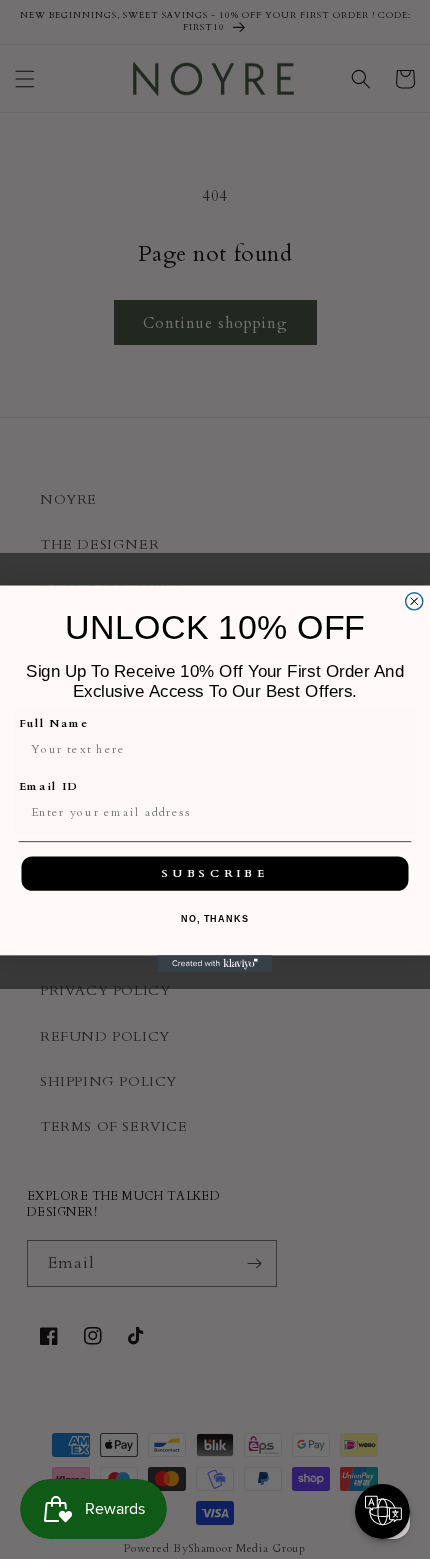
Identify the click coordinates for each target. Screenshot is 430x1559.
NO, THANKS (215, 920)
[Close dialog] (414, 601)
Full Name (54, 724)
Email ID (49, 787)
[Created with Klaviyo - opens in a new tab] (215, 964)
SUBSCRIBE (215, 874)
